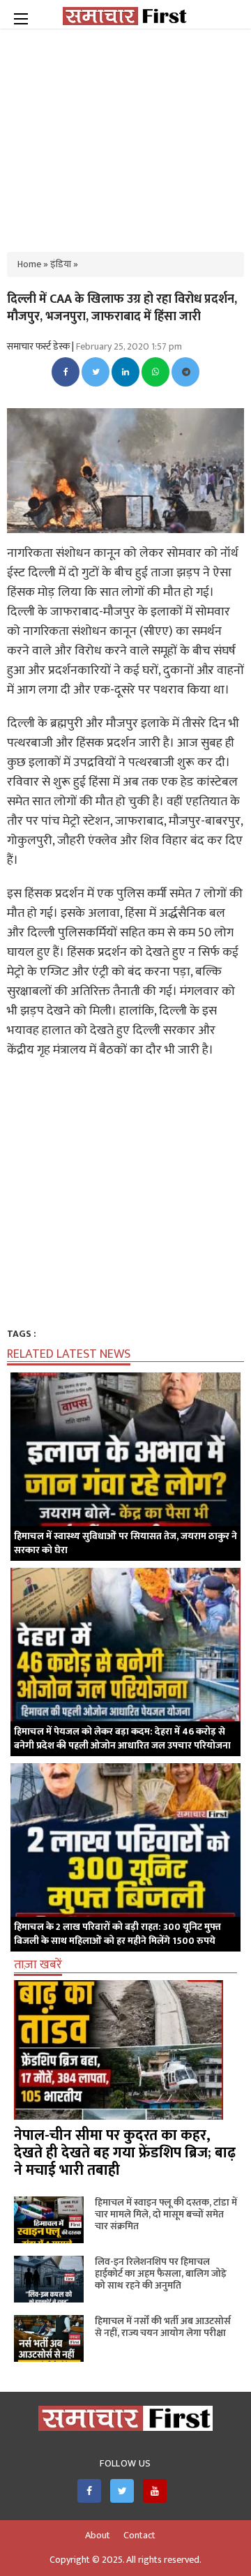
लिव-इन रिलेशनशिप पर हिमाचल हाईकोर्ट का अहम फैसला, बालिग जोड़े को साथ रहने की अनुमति (161, 2274)
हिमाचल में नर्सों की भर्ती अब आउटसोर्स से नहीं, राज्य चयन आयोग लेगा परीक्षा (163, 2327)
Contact (139, 2536)
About (98, 2536)
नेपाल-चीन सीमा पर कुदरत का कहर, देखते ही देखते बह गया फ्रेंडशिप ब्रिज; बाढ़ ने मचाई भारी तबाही (125, 2153)
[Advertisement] (125, 133)
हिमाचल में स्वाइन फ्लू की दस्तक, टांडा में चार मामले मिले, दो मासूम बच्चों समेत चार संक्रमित (166, 2214)
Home (29, 264)
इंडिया (61, 264)
